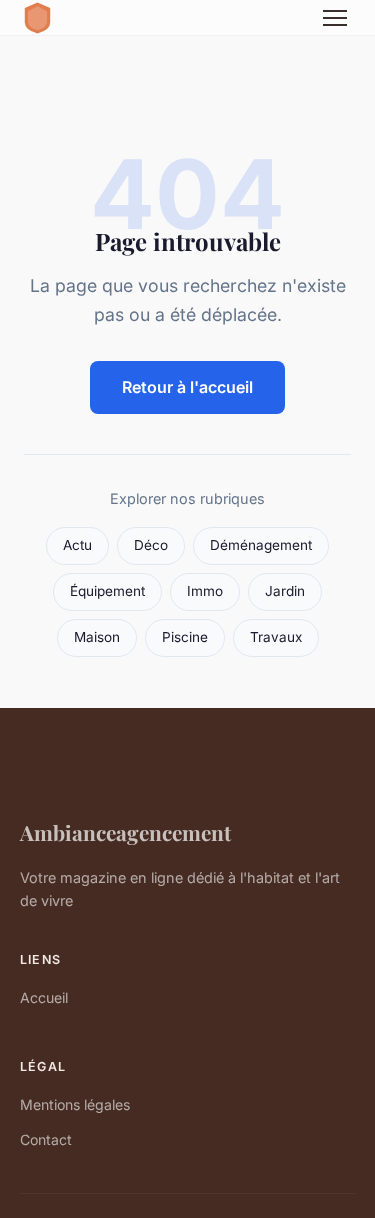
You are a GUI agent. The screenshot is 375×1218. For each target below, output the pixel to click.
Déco (151, 545)
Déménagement (261, 545)
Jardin (285, 591)
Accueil (44, 997)
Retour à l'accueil (187, 387)
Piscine (185, 637)
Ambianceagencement (125, 832)
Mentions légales (75, 1104)
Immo (205, 591)
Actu (77, 545)
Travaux (276, 637)
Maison (97, 637)
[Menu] (335, 18)
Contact (46, 1139)
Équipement (107, 591)
